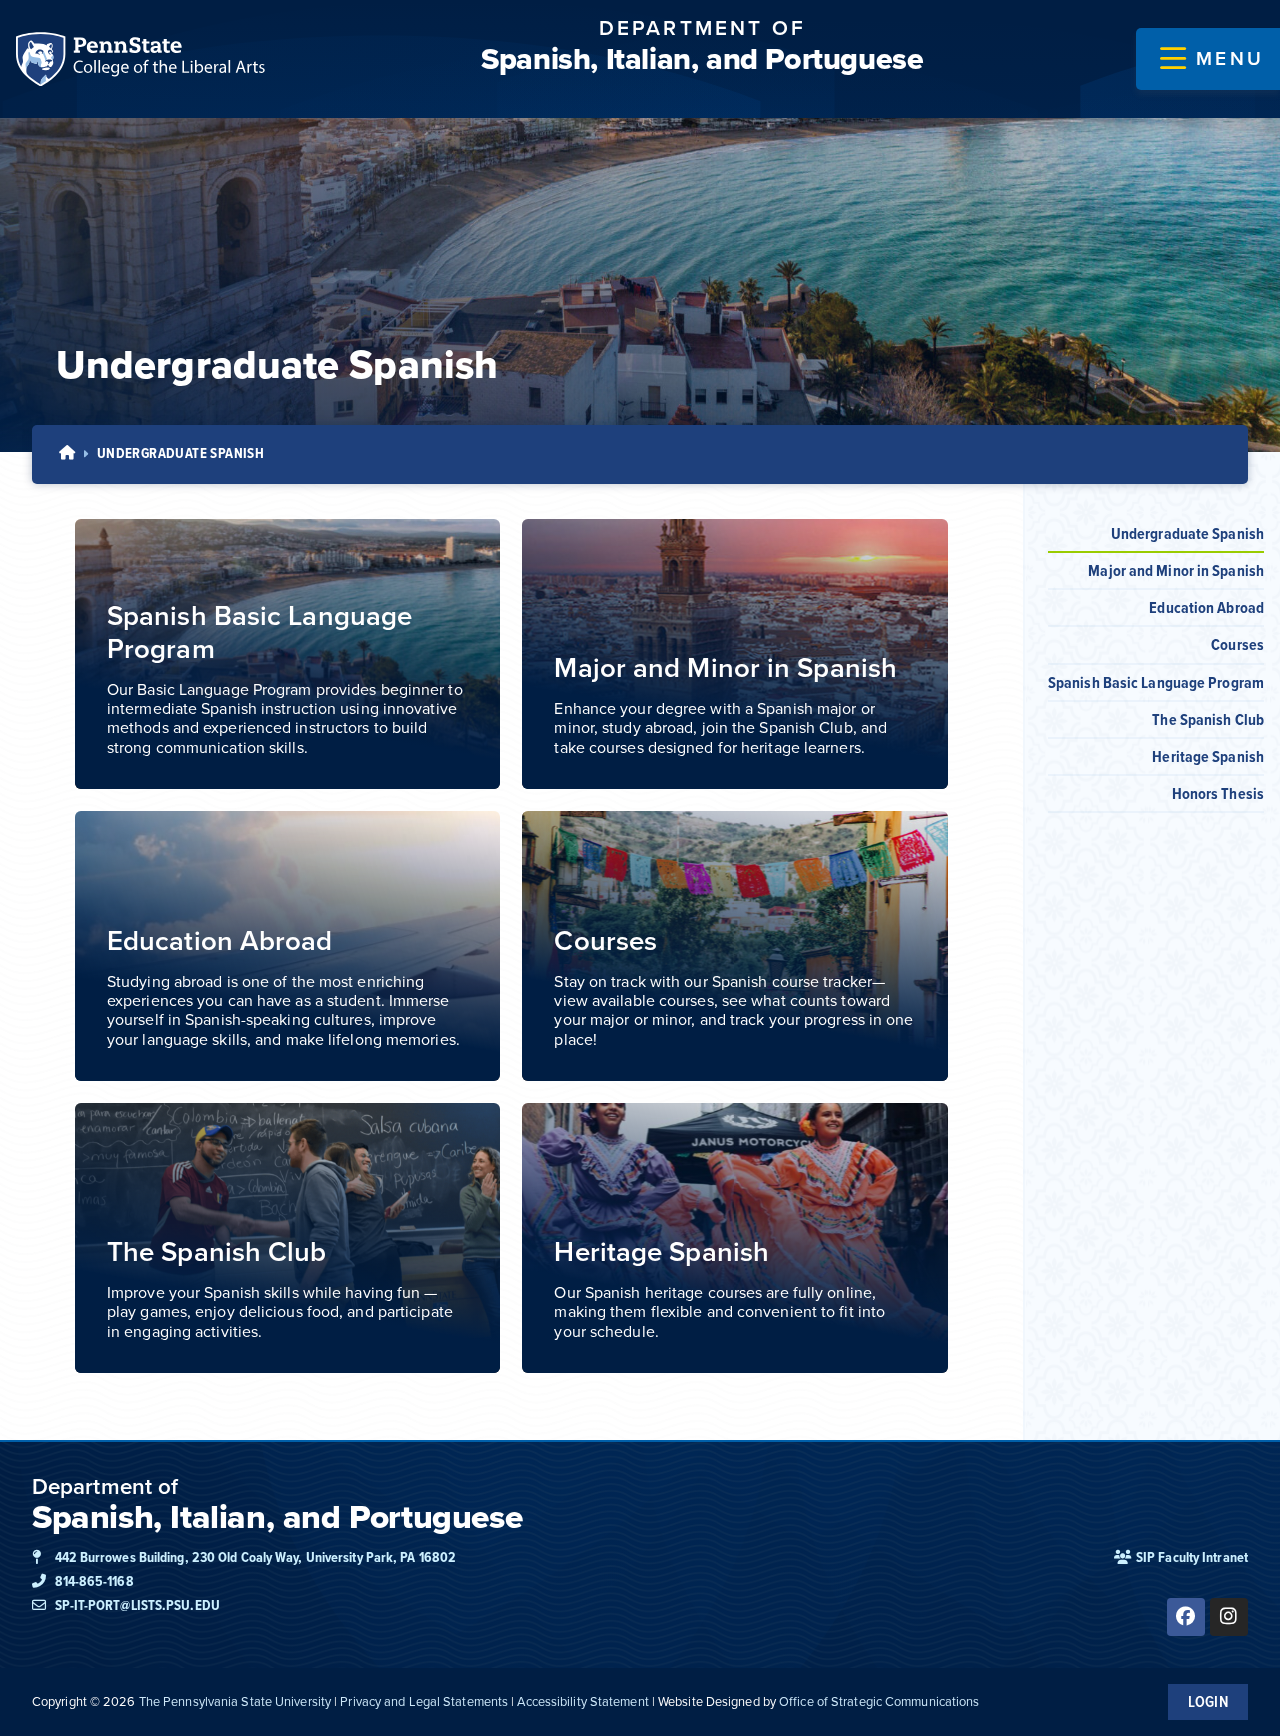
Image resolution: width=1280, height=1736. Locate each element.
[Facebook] (1186, 1617)
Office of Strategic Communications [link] (879, 1701)
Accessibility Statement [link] (582, 1701)
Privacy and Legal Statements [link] (424, 1701)
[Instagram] (1229, 1617)
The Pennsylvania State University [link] (235, 1701)
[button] (1212, 59)
